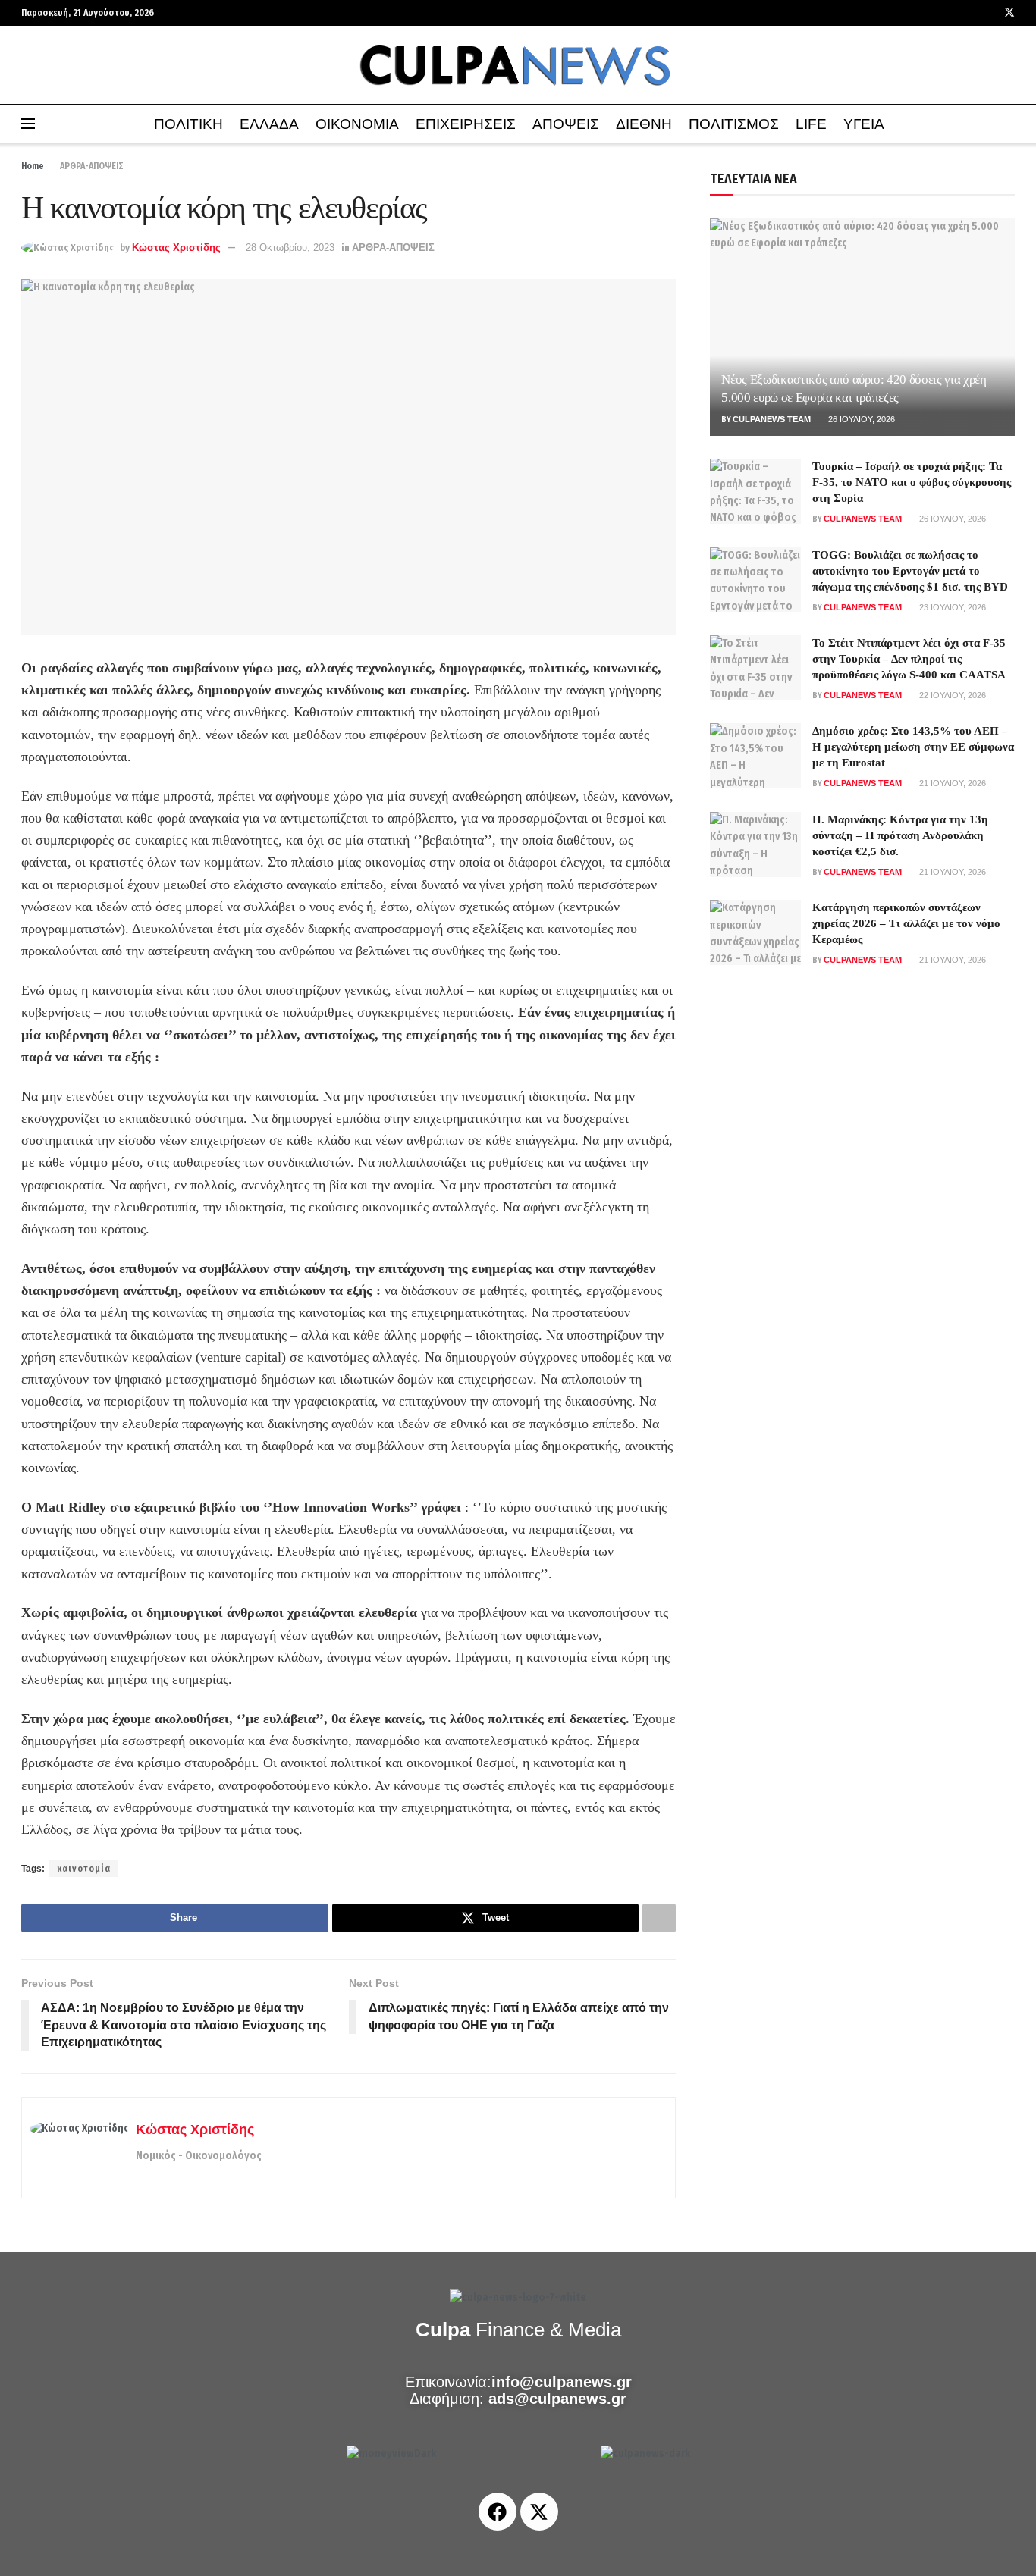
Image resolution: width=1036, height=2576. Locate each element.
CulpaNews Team (772, 419)
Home (33, 166)
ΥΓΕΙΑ (864, 124)
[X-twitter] (539, 2512)
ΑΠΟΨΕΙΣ (566, 124)
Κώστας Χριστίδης (176, 248)
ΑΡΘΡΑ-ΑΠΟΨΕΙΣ (92, 166)
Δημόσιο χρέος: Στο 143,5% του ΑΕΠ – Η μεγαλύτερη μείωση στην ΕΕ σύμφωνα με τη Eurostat (913, 747)
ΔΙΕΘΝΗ (644, 124)
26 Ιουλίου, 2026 (860, 419)
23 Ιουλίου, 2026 (951, 607)
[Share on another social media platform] (659, 1918)
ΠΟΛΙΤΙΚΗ (188, 124)
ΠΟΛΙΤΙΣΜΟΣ (734, 124)
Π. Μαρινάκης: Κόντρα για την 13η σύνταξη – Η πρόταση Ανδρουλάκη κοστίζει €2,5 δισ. (900, 835)
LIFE (811, 124)
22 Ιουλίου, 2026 (951, 695)
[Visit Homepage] (518, 65)
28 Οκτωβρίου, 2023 (290, 248)
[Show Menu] (28, 124)
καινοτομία (84, 1869)
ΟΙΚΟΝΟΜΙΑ (357, 124)
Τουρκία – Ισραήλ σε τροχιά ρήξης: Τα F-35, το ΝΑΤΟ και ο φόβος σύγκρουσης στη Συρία (912, 482)
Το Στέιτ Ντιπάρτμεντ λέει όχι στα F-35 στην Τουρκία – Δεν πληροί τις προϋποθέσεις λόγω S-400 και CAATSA (909, 659)
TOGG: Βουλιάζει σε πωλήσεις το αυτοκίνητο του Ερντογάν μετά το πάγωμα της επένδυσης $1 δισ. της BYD (910, 571)
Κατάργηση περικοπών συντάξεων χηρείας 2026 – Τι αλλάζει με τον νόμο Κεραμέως (906, 923)
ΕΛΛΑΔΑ (269, 124)
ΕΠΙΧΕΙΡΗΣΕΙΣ (466, 124)
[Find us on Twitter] (1009, 13)
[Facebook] (498, 2512)
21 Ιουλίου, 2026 (951, 783)
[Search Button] (1009, 124)
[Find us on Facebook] (989, 13)
